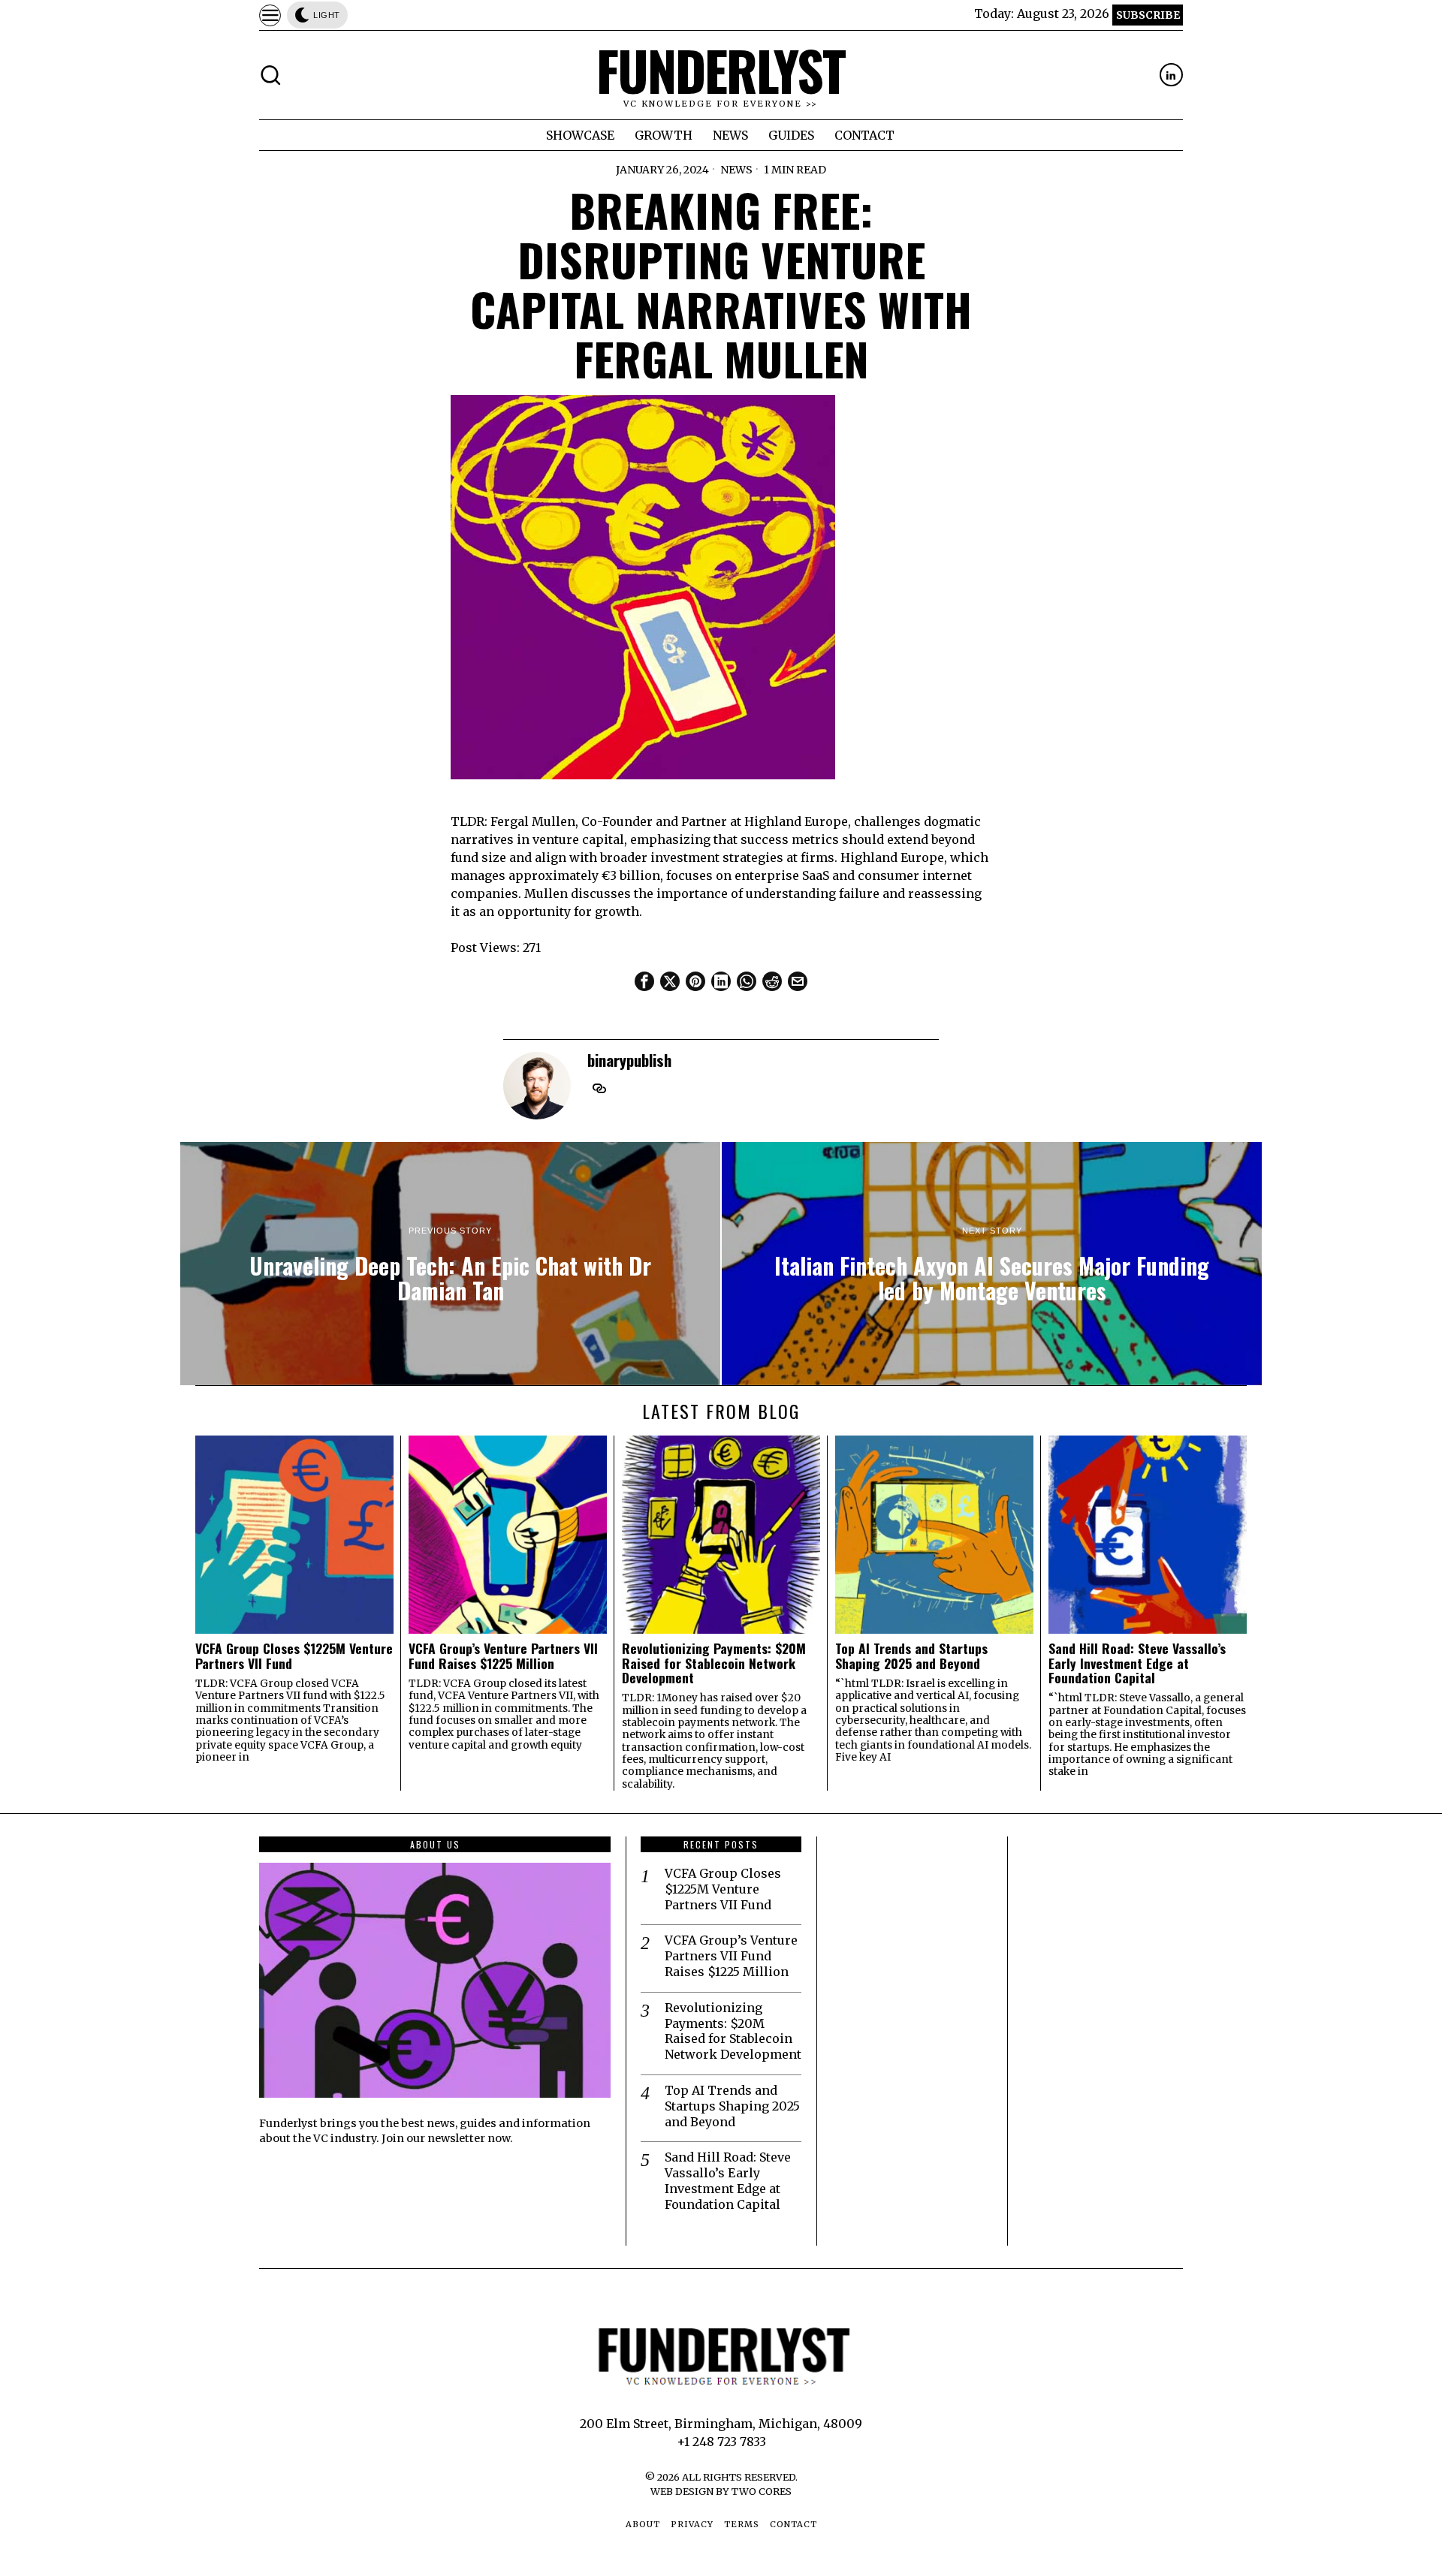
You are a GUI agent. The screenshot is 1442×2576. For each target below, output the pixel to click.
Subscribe (1148, 15)
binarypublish (629, 1060)
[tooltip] (1171, 75)
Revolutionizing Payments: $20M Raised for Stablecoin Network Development (714, 1663)
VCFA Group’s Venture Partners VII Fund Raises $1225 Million (503, 1656)
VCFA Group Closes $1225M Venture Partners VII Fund (294, 1656)
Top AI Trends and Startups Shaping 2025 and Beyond (911, 1656)
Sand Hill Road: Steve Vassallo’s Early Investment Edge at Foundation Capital (1137, 1663)
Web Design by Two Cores (721, 2491)
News (736, 170)
